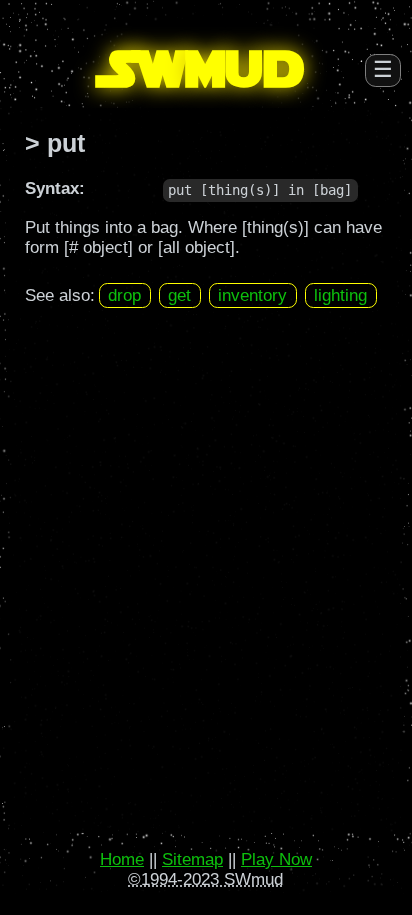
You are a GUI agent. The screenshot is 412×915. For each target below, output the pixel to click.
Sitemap (192, 859)
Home (122, 859)
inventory (252, 295)
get (179, 295)
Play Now (276, 859)
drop (124, 295)
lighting (340, 295)
